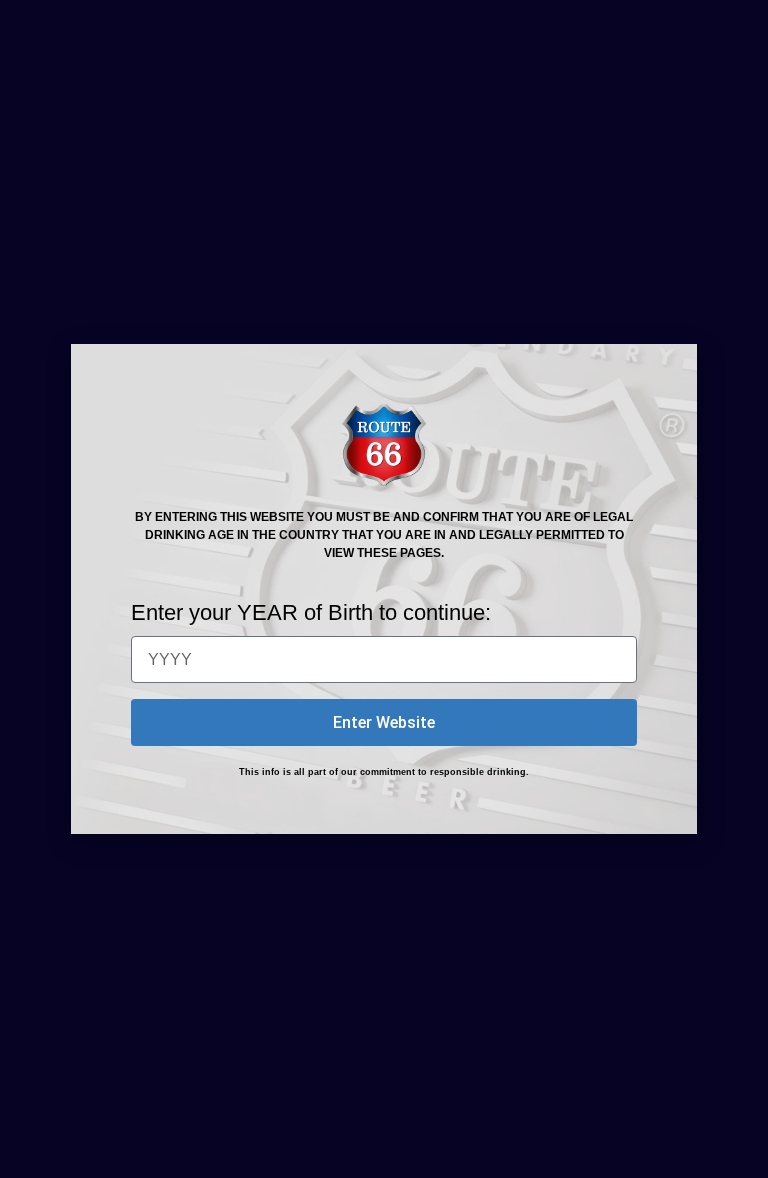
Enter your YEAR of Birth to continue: (311, 612)
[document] (384, 589)
